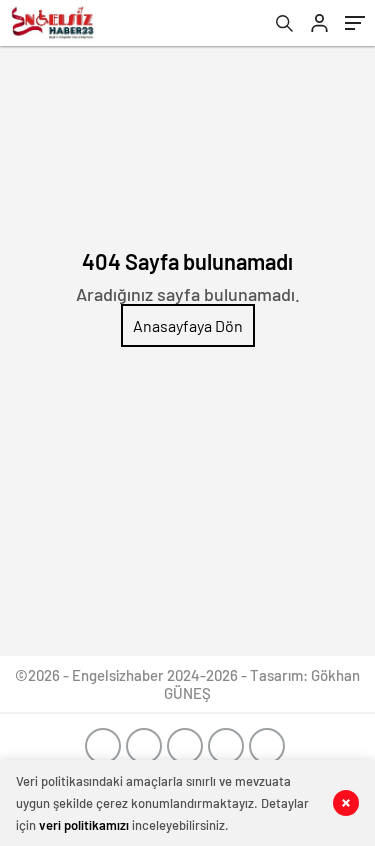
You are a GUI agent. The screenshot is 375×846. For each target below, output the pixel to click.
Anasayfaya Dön (188, 325)
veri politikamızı (84, 825)
